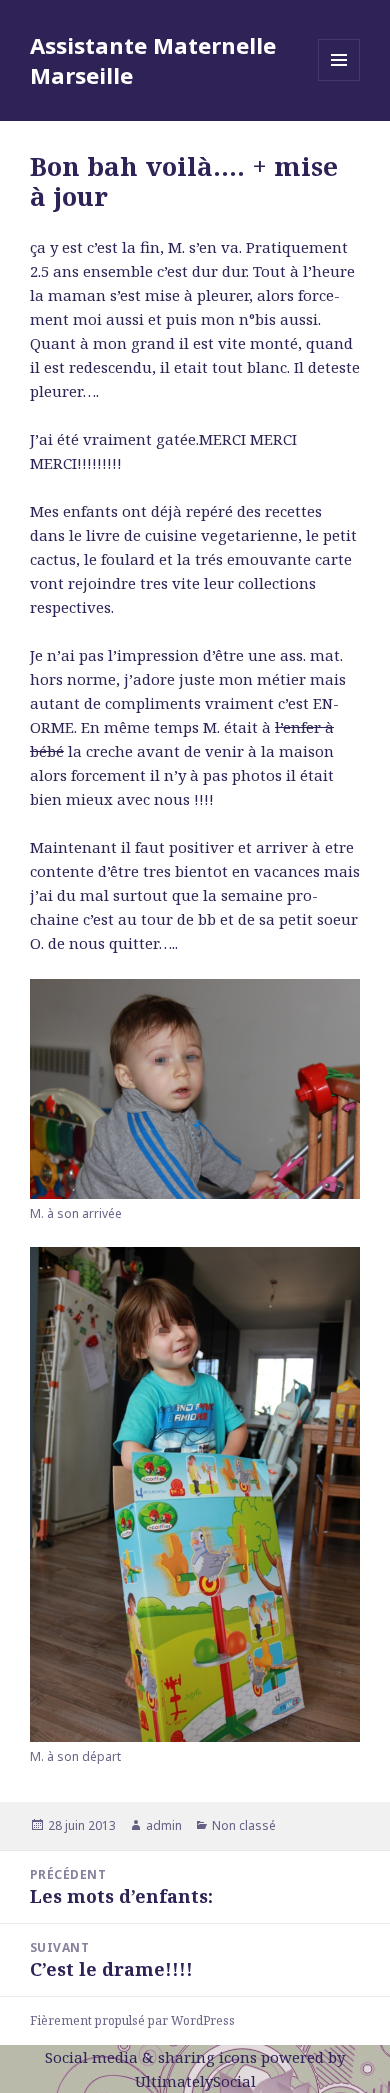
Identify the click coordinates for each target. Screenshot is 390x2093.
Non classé (244, 1825)
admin (164, 1825)
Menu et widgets (339, 80)
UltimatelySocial (195, 2081)
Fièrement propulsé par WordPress (132, 2020)
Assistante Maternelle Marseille (153, 60)
